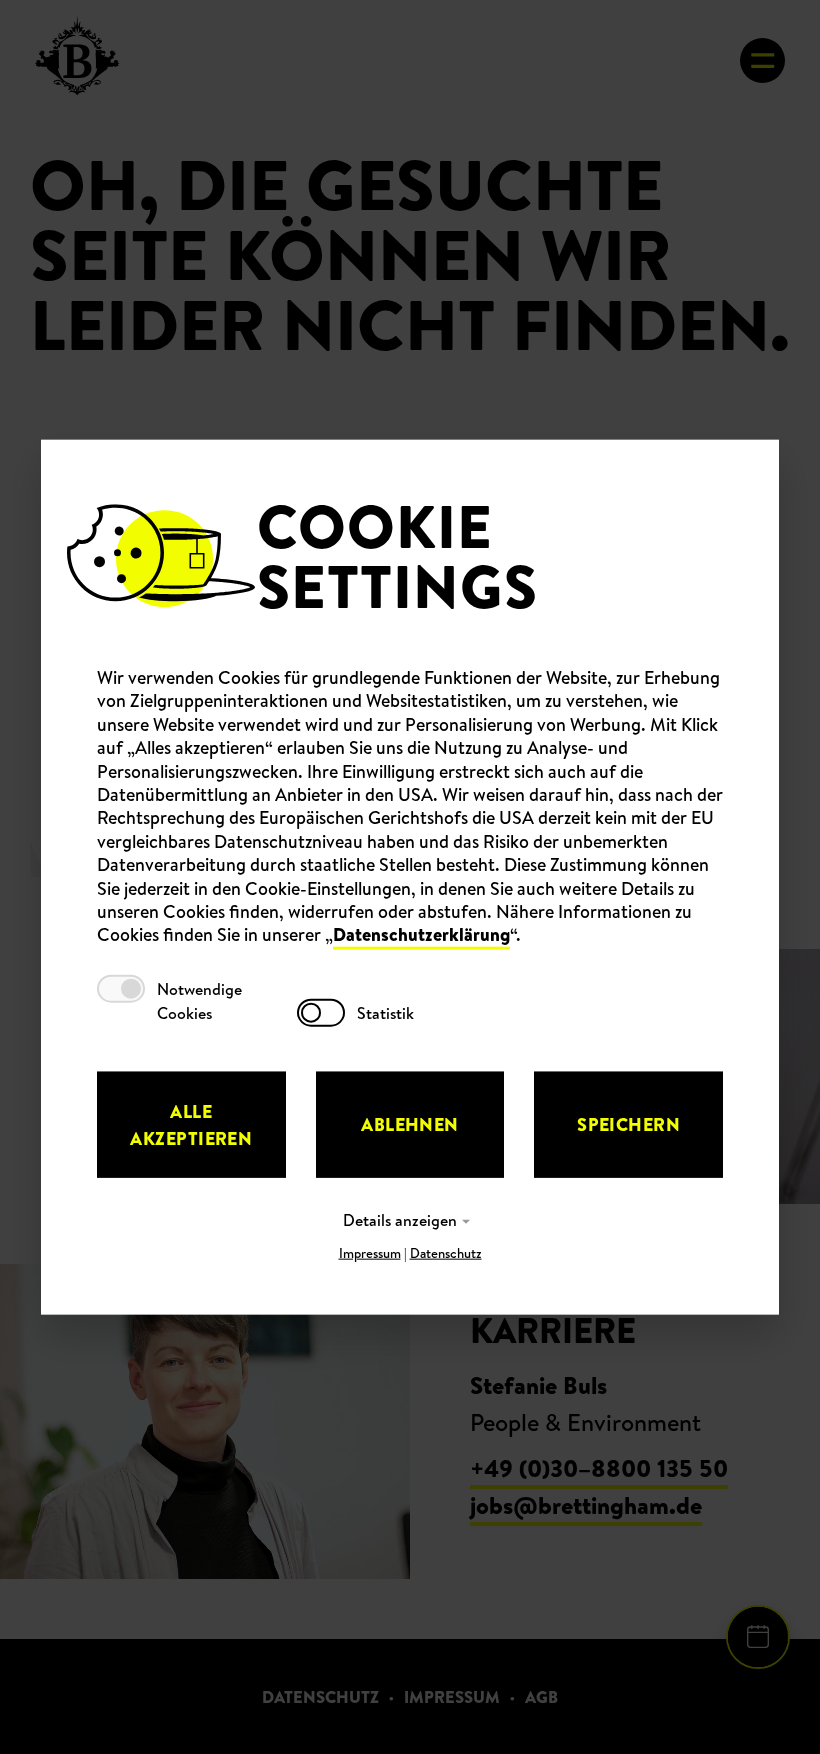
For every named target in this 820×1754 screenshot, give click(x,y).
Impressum (370, 1252)
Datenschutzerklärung (421, 934)
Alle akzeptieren (191, 1124)
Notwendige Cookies (199, 1000)
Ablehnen (410, 1124)
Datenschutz (446, 1252)
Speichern (628, 1124)
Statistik (385, 1012)
